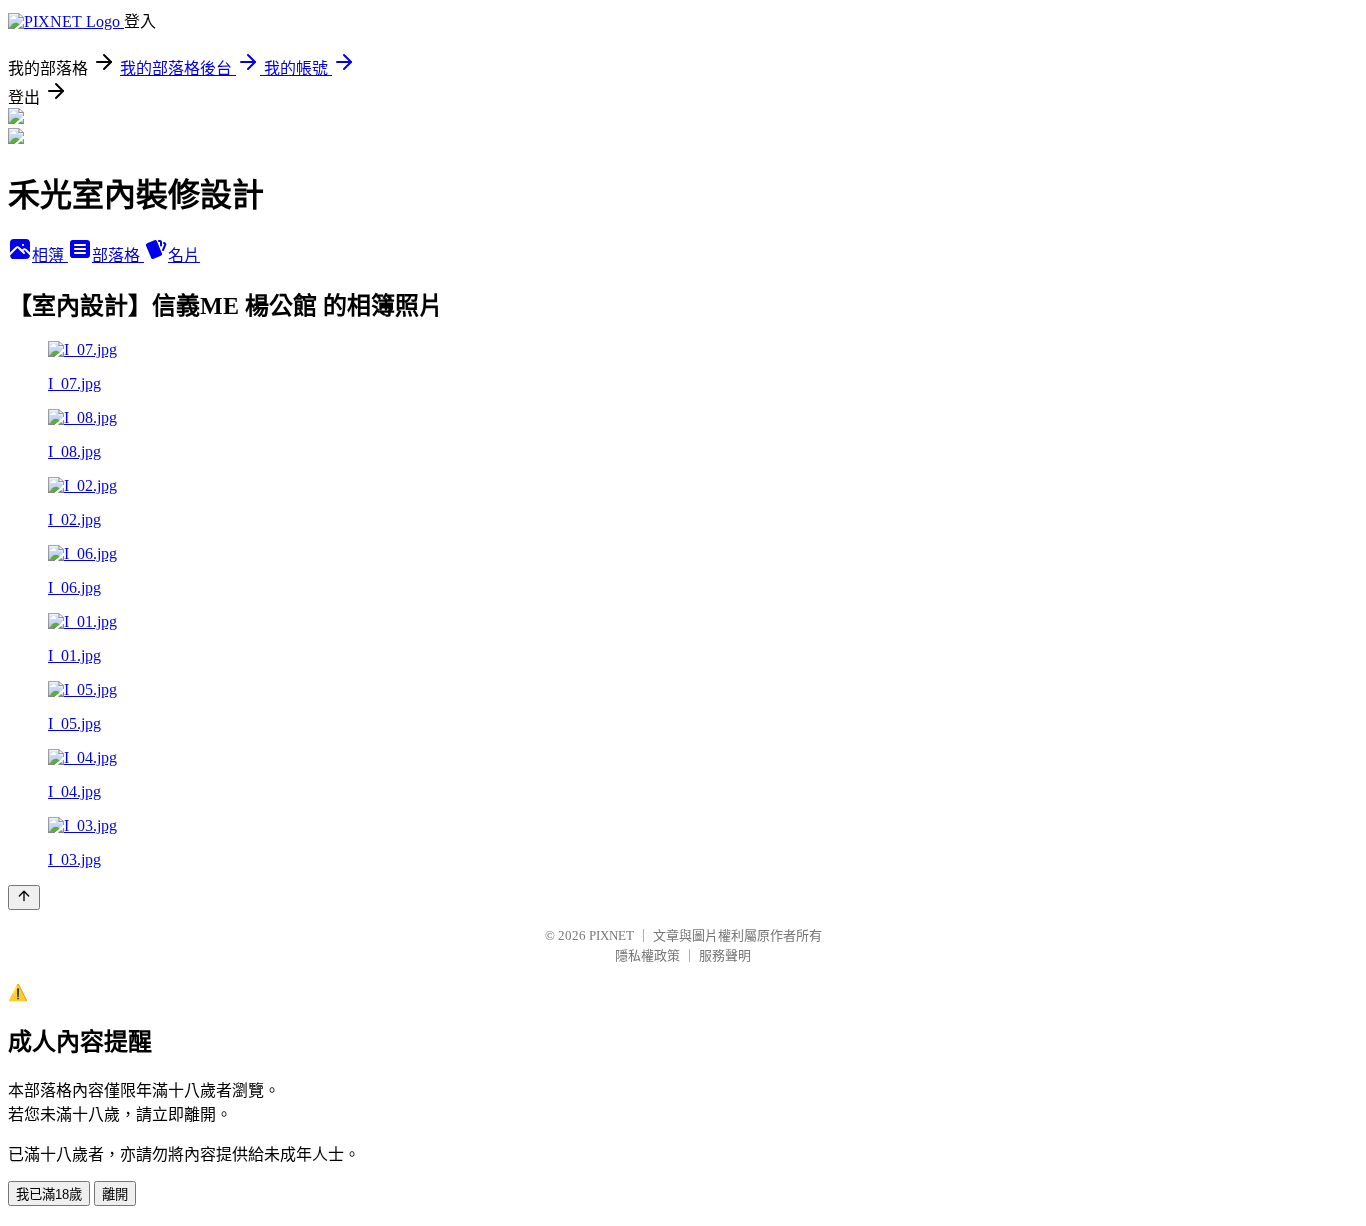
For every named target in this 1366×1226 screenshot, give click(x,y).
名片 (184, 255)
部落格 (118, 255)
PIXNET (611, 935)
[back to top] (24, 897)
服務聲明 (725, 955)
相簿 (50, 255)
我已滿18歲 (49, 1194)
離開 (115, 1194)
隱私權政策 (647, 955)
